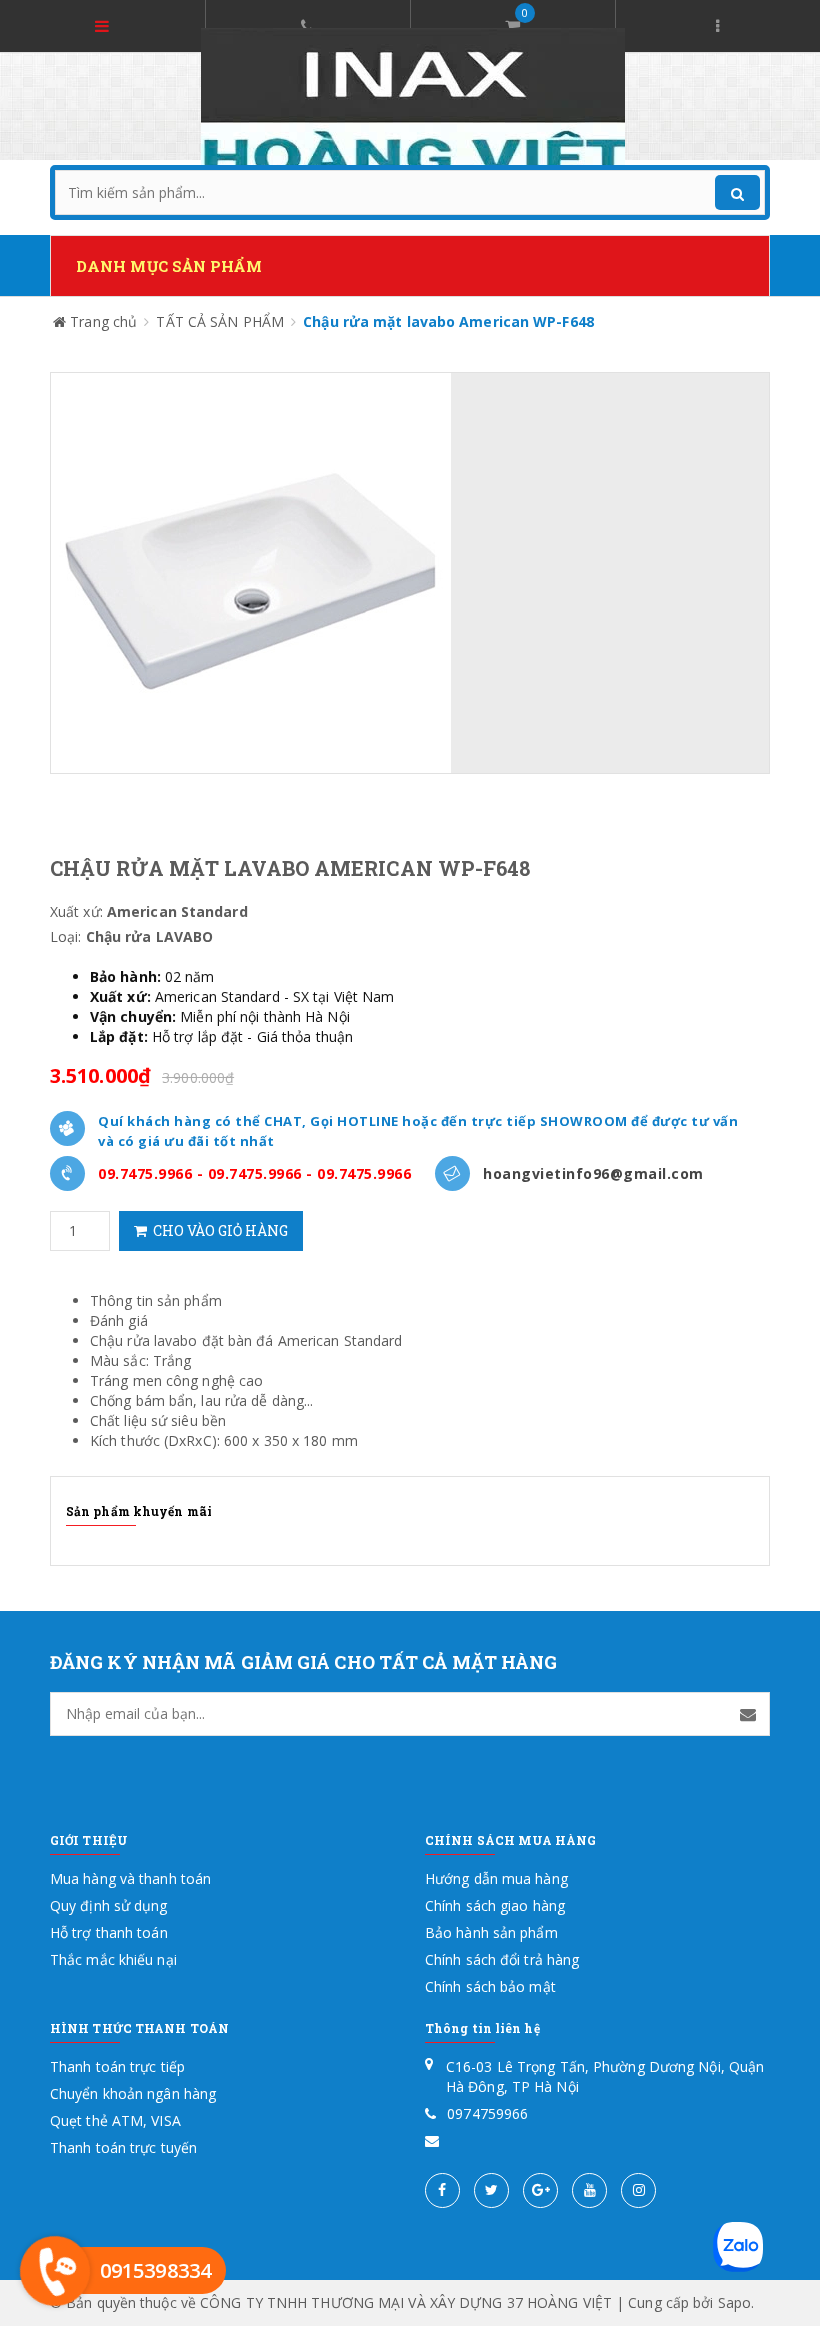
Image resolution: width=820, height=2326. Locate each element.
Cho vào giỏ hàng (217, 1230)
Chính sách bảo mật (490, 1986)
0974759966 (487, 2113)
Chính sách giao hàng (495, 1905)
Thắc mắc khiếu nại (113, 1959)
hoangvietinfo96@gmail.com (593, 1173)
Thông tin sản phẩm (156, 1300)
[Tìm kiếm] (737, 192)
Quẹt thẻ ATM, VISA (115, 2120)
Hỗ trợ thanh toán (109, 1932)
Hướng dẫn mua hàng (496, 1878)
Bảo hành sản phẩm (491, 1932)
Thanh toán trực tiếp (117, 2066)
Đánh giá (119, 1320)
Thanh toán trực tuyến (123, 2147)
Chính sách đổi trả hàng (502, 1959)
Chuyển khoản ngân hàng (133, 2093)
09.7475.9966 (145, 1173)
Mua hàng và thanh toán (130, 1878)
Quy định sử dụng (109, 1905)
